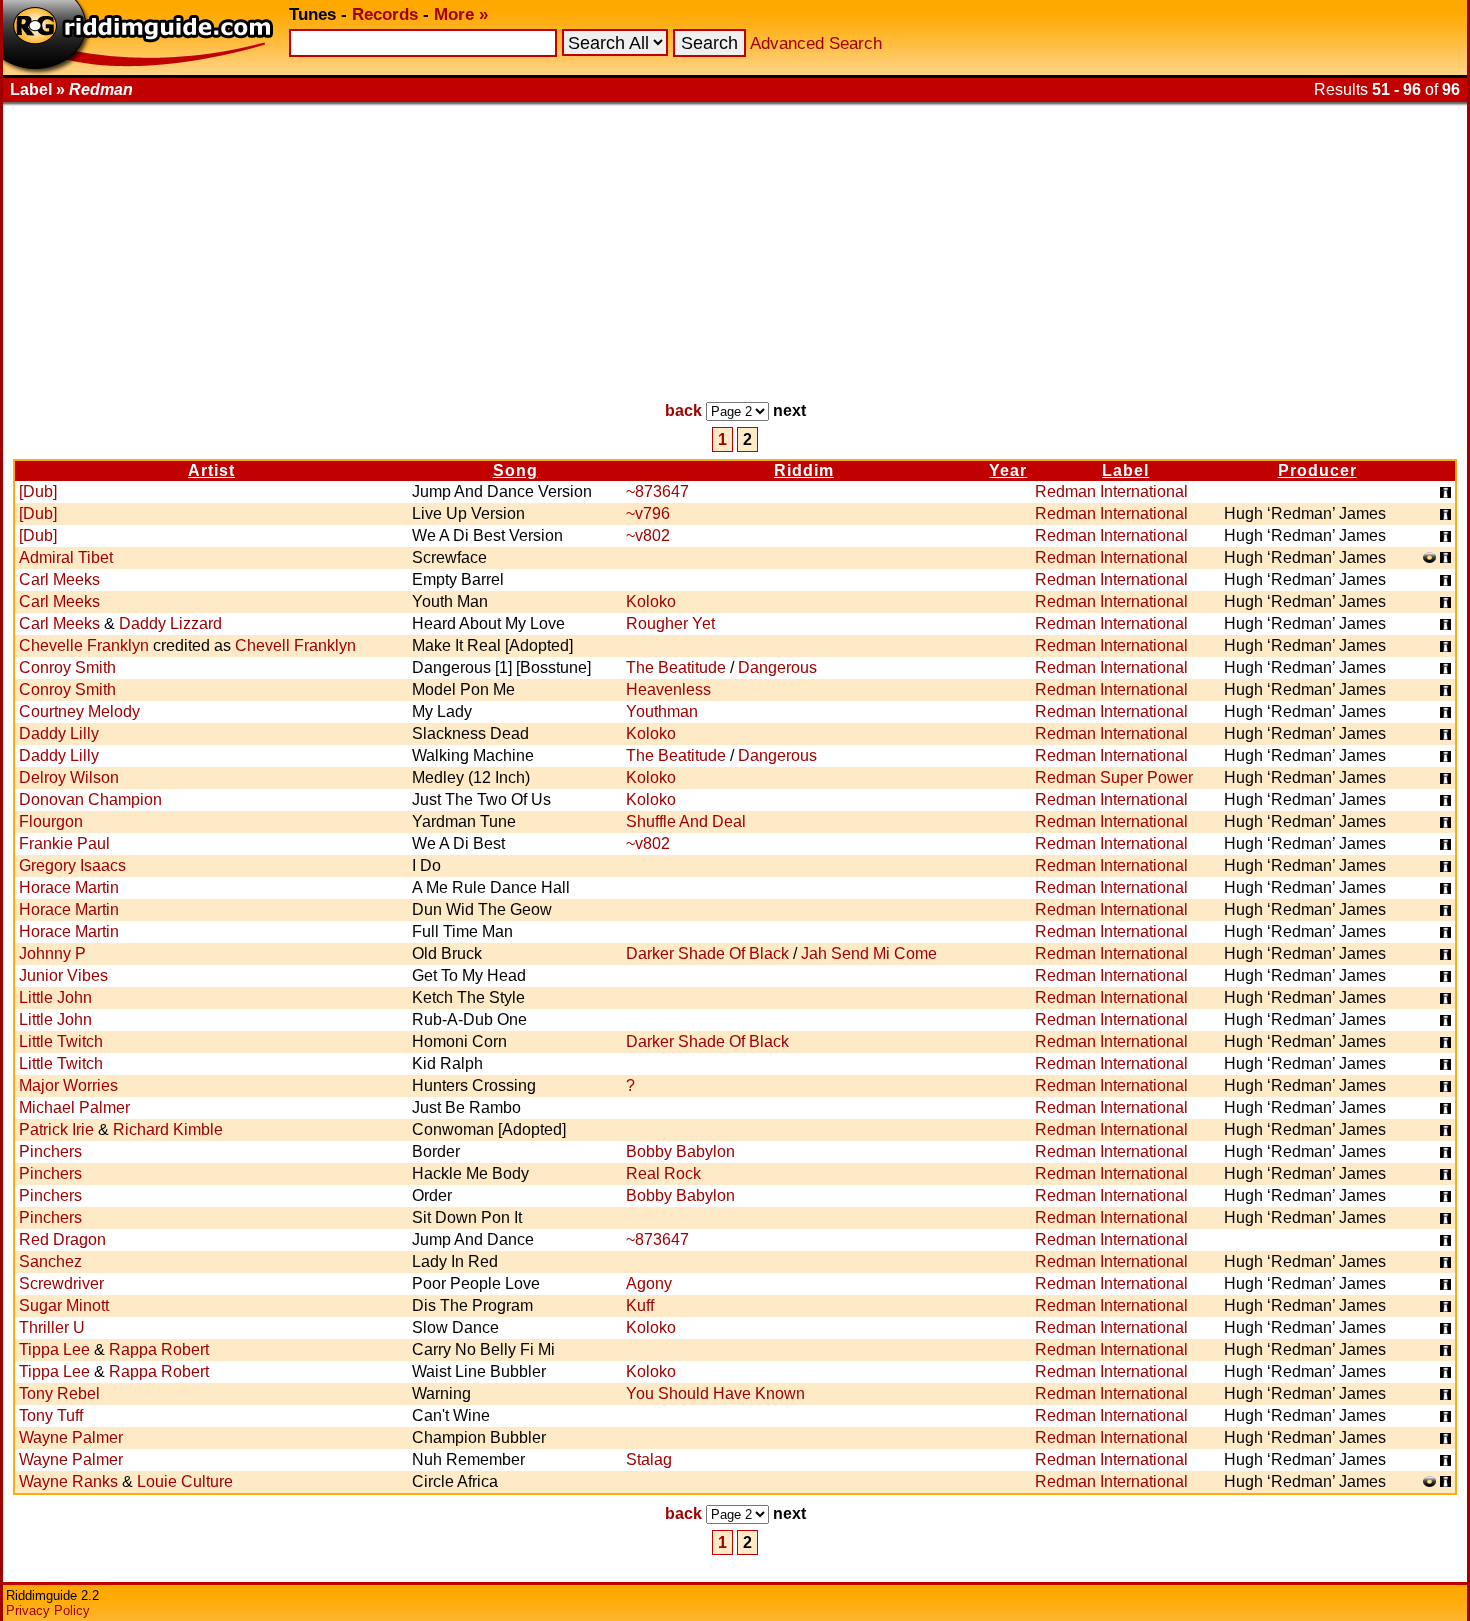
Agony (649, 1283)
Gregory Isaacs (72, 865)
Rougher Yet (670, 623)
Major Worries (68, 1085)
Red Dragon (62, 1239)
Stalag (649, 1459)
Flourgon (51, 821)
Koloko (651, 601)
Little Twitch (61, 1041)
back (683, 410)
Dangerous (777, 667)
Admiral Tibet (66, 557)
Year (1008, 470)
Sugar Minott (64, 1305)
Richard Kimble (168, 1129)
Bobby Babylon (680, 1151)
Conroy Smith (67, 667)
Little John (55, 997)
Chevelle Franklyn (84, 645)
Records (385, 14)
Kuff (640, 1305)
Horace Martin (69, 887)
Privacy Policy (48, 1610)
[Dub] (38, 491)
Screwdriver (61, 1283)
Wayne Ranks (68, 1481)
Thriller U (52, 1327)
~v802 (648, 535)
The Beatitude (676, 667)
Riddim (804, 470)
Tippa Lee (54, 1349)
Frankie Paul (64, 843)
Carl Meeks (59, 579)
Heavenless (668, 689)
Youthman (662, 711)
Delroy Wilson (69, 777)
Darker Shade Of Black (707, 953)
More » (461, 14)
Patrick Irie (56, 1129)
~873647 (657, 491)
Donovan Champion (90, 799)
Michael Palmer (74, 1107)
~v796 (648, 513)
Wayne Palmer (71, 1437)
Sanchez (50, 1261)
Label (1125, 470)
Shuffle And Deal (686, 821)
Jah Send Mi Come (869, 953)
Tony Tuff (51, 1415)
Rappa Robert (159, 1349)
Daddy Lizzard (170, 623)
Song (515, 470)
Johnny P (52, 953)
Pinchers (50, 1151)
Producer (1317, 470)
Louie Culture (185, 1481)
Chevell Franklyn (295, 645)
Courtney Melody (79, 711)
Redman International (1111, 491)
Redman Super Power (1114, 777)
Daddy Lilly (59, 733)
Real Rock (663, 1173)
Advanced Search (816, 43)
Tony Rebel (59, 1393)
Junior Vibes (63, 975)
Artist (211, 470)
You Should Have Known (715, 1393)
